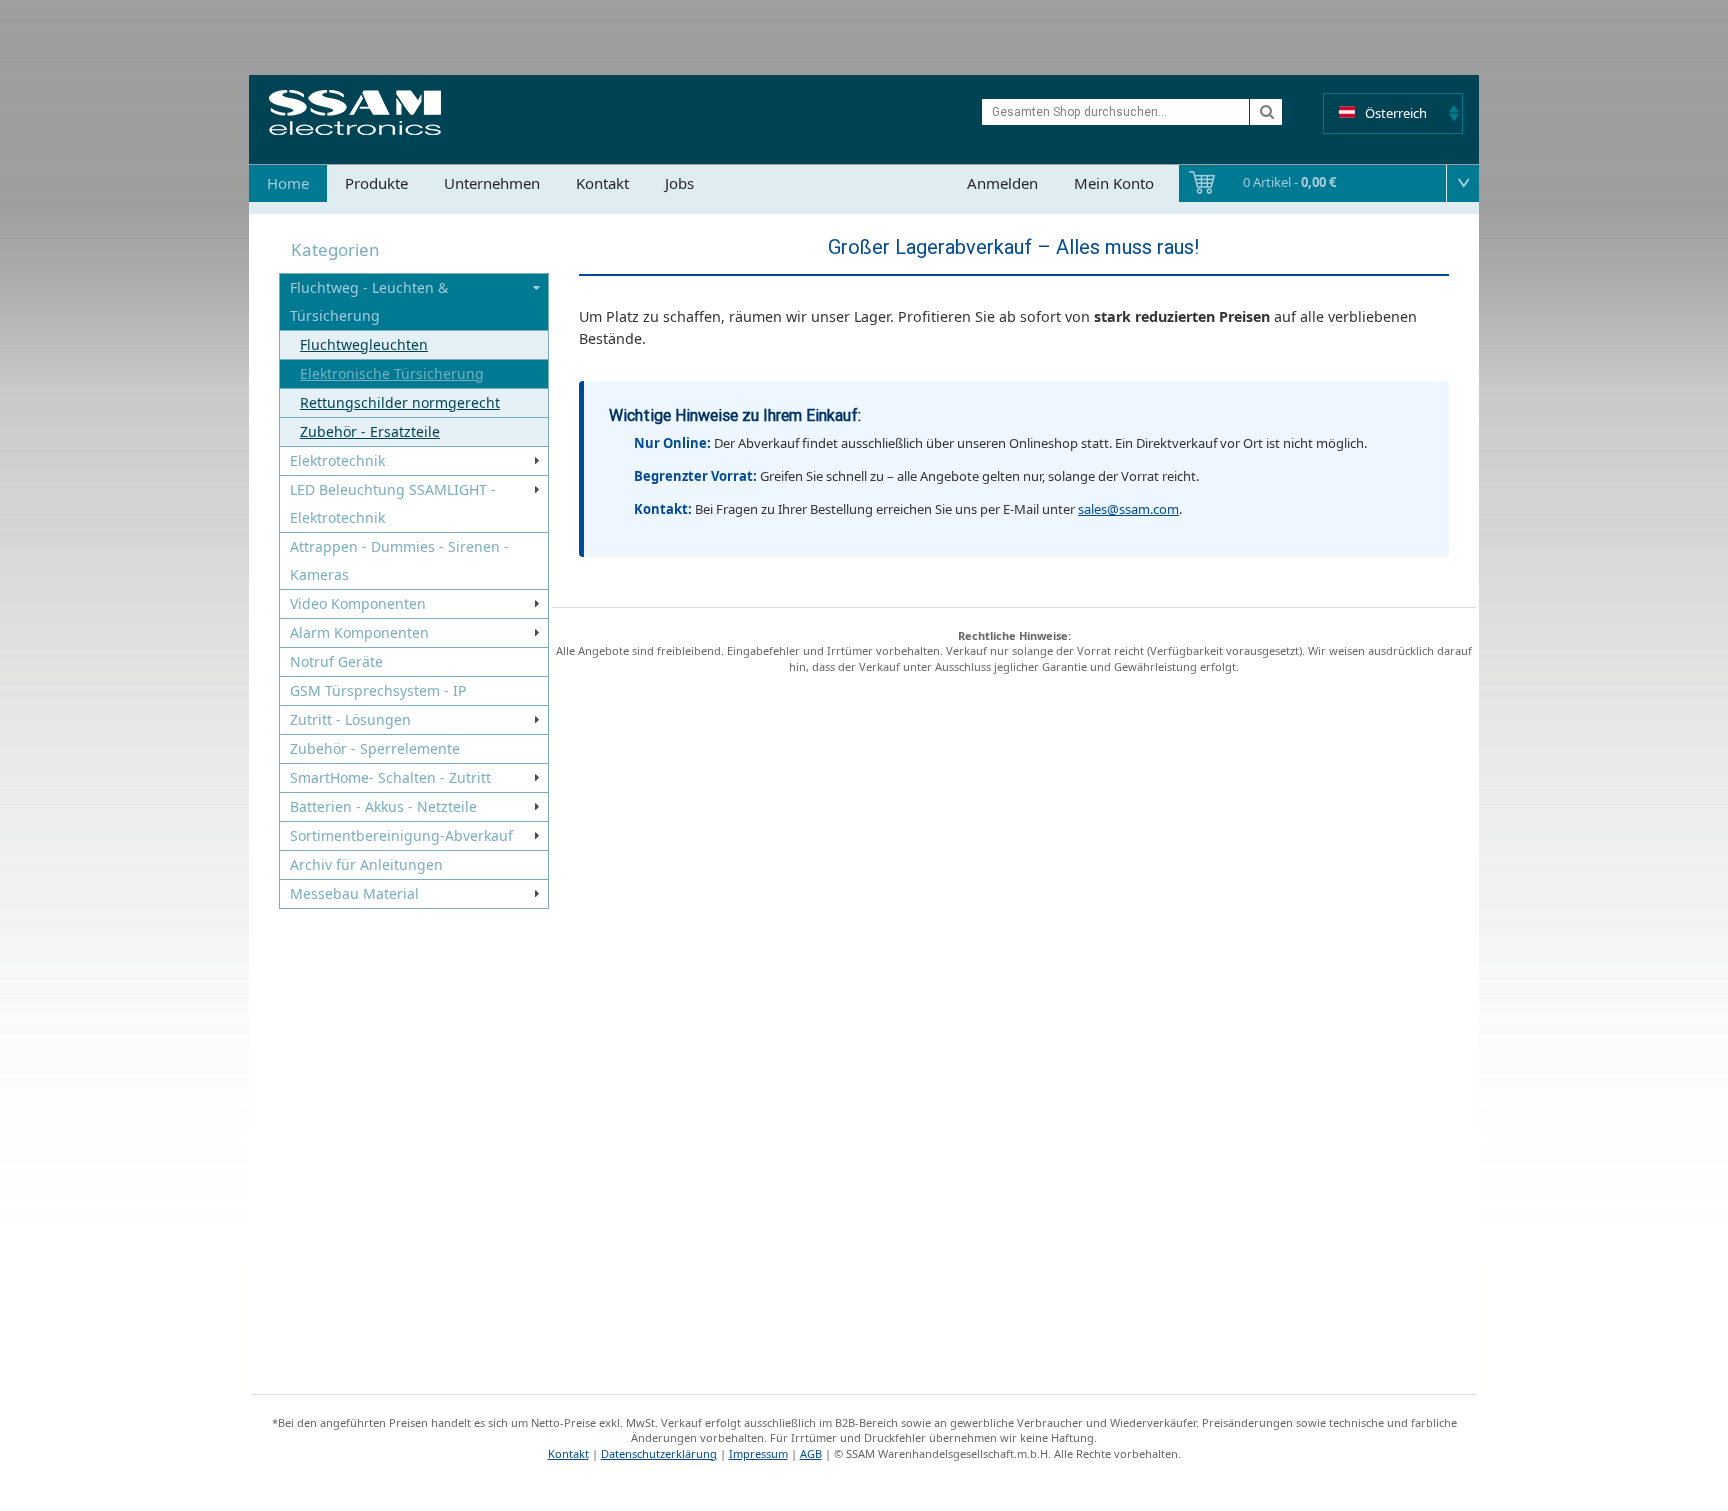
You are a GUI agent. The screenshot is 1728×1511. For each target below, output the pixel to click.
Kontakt (602, 183)
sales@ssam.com (1128, 509)
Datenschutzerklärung (659, 1453)
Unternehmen (492, 183)
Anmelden (1002, 183)
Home (288, 183)
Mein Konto (1114, 183)
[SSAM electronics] (355, 112)
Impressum (758, 1453)
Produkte (376, 183)
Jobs (679, 183)
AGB (811, 1453)
